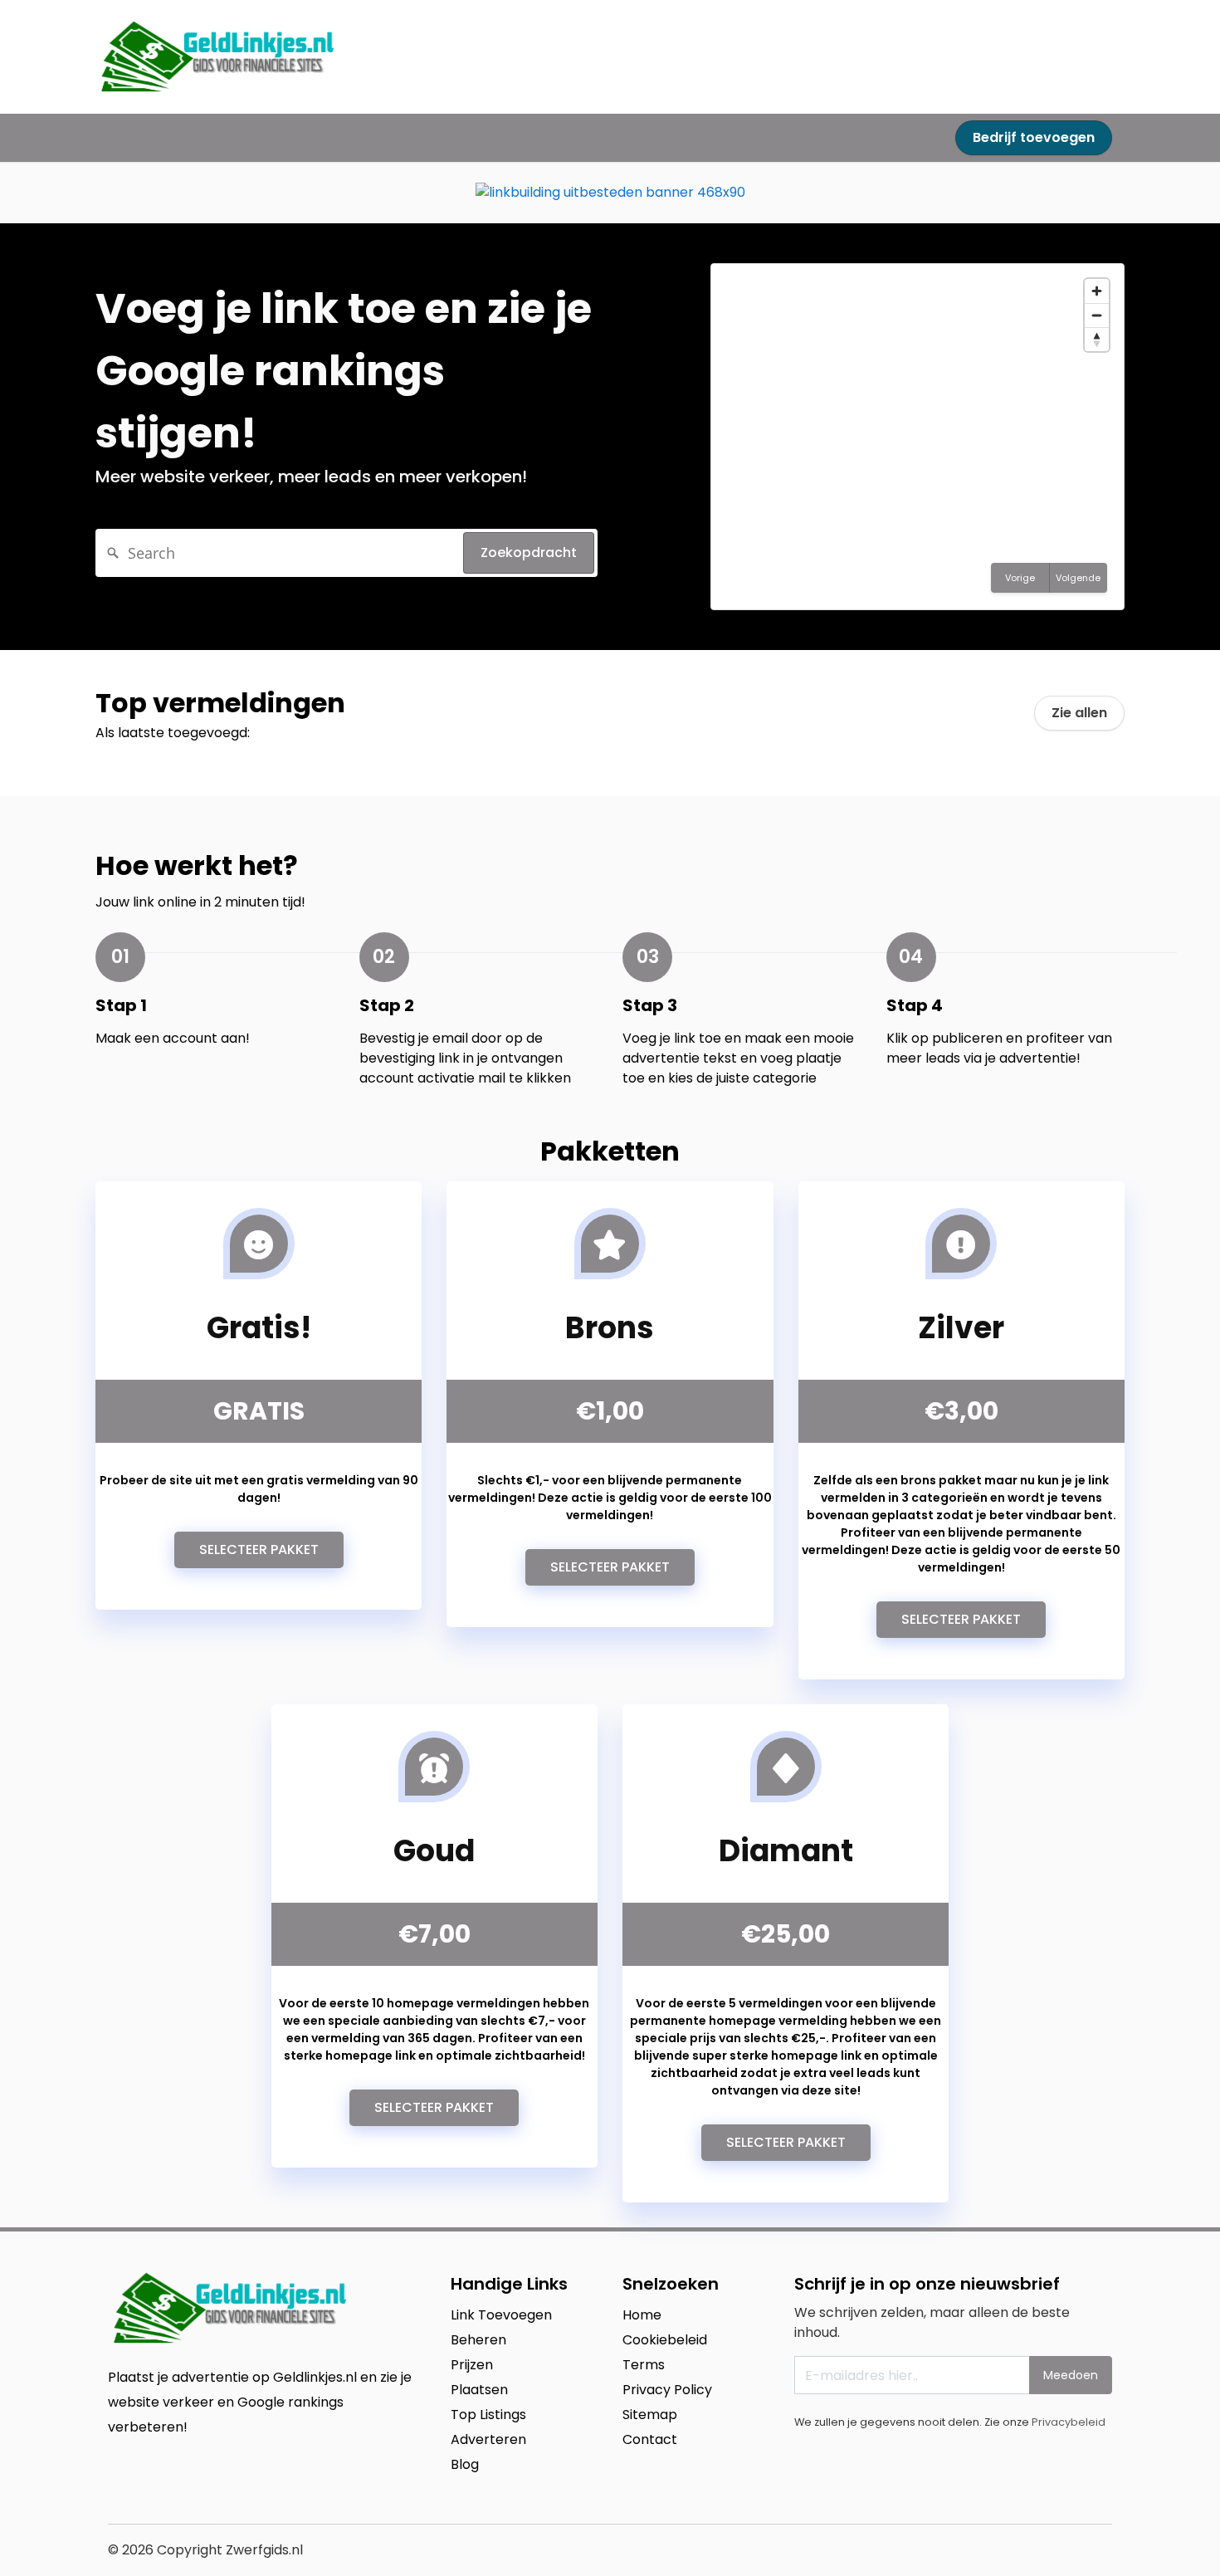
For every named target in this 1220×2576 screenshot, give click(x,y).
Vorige (1020, 578)
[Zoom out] (1097, 315)
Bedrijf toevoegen (1034, 137)
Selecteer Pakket (259, 1550)
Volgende (1078, 578)
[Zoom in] (1097, 291)
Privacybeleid (1069, 2422)
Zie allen (1079, 713)
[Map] (917, 437)
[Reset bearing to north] (1097, 339)
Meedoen (1071, 2375)
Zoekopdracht (529, 552)
